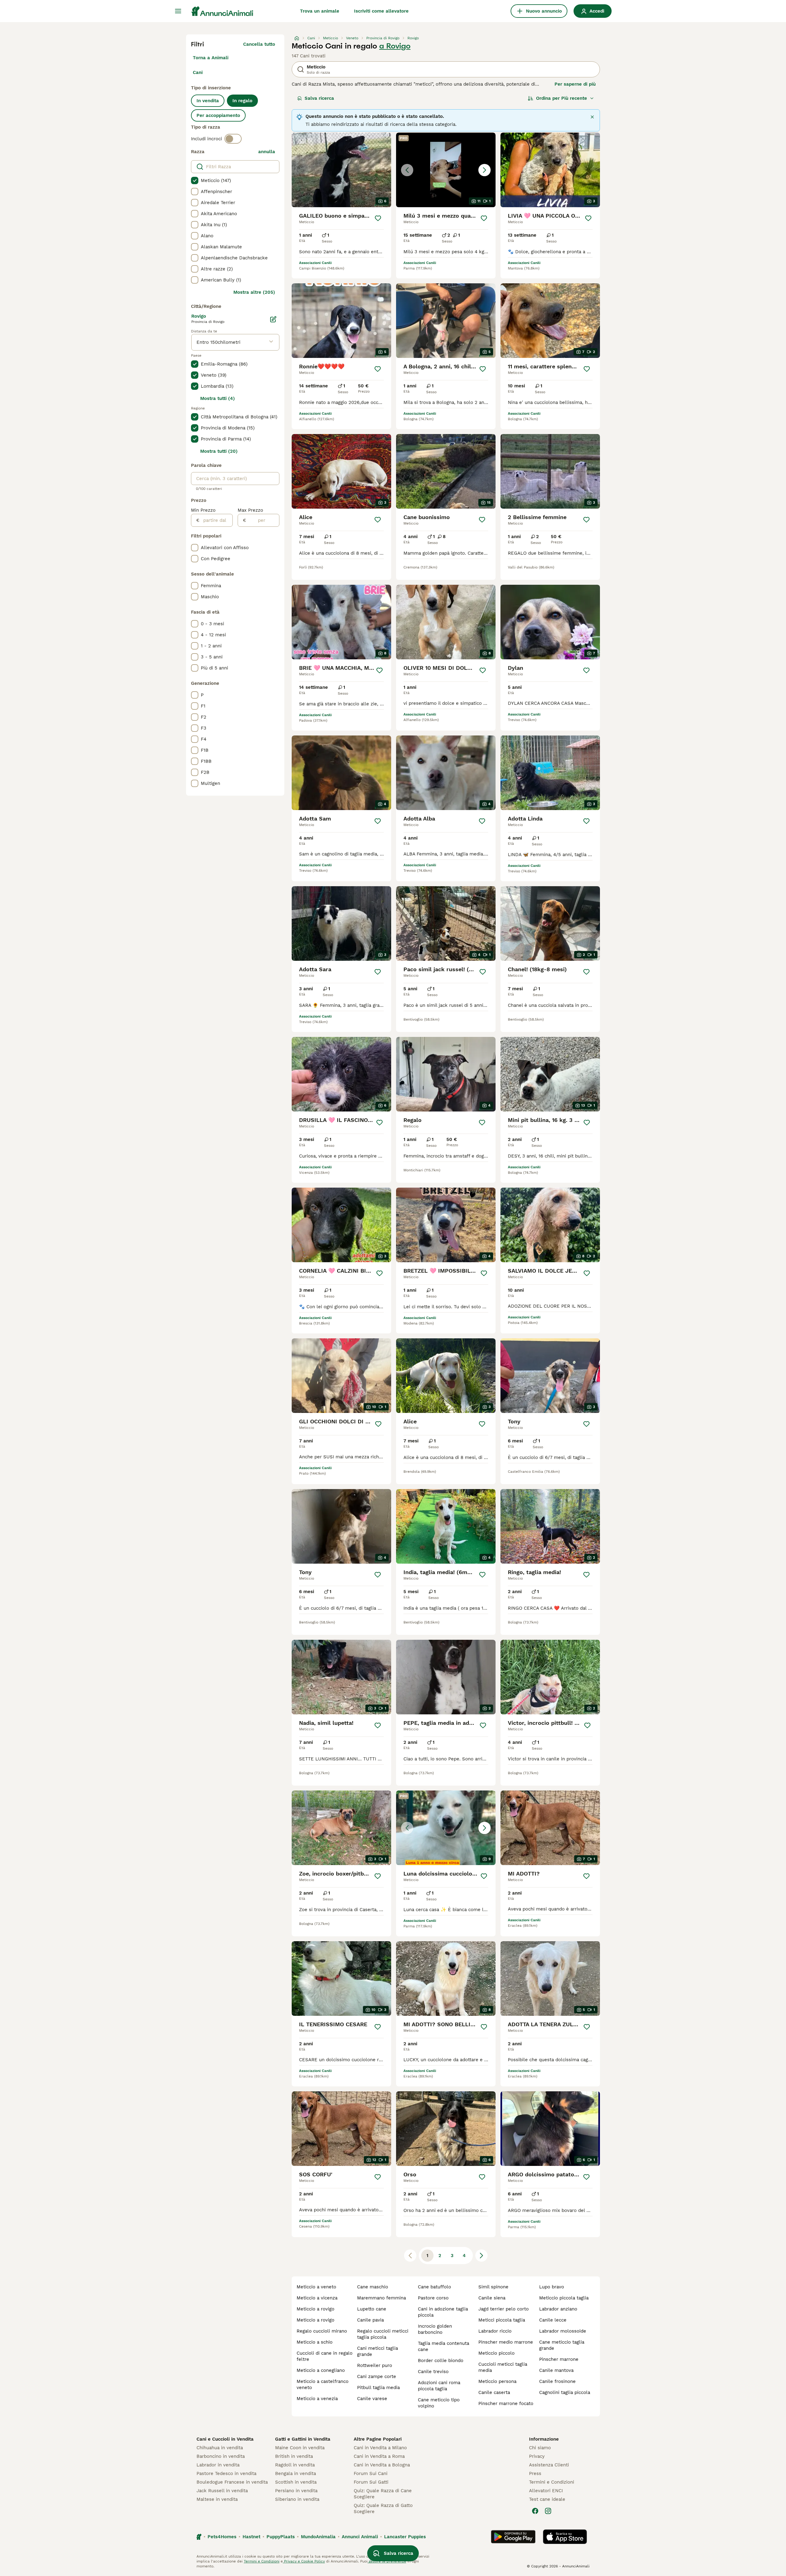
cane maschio (373, 2287)
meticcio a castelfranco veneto (323, 2384)
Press (535, 2473)
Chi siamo (540, 2448)
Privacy (537, 2456)
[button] (446, 170)
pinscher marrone (559, 2359)
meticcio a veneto (316, 2287)
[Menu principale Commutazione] (178, 11)
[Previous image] (407, 170)
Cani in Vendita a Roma (379, 2456)
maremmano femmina (381, 2298)
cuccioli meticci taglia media (503, 2367)
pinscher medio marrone (506, 2342)
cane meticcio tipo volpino (439, 2403)
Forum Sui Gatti (371, 2482)
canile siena (492, 2298)
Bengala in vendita (296, 2473)
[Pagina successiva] (481, 2256)
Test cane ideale (547, 2499)
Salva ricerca (319, 98)
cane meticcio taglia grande (562, 2345)
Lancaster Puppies (405, 2537)
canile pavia (370, 2320)
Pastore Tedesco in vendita (226, 2473)
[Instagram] (548, 2511)
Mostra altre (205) (254, 292)
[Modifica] (273, 319)
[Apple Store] (565, 2537)
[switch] (233, 139)
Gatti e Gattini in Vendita (303, 2439)
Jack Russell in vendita (222, 2491)
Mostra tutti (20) (219, 451)
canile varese (372, 2399)
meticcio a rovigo (315, 2309)
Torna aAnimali (211, 58)
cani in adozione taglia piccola (443, 2312)
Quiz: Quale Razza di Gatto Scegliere (383, 2508)
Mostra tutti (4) (218, 398)
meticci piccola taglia (502, 2320)
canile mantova (556, 2370)
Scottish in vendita (296, 2482)
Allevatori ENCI (546, 2491)
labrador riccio (495, 2331)
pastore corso (433, 2298)
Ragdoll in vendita (295, 2465)
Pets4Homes (222, 2537)
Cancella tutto (259, 44)
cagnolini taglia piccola (565, 2392)
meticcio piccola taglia (564, 2298)
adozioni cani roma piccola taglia (439, 2386)
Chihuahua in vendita (220, 2448)
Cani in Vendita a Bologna (382, 2465)
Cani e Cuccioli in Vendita (225, 2439)
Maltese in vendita (217, 2499)
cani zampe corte (377, 2376)
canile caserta (494, 2392)
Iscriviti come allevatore (381, 11)
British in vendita (294, 2456)
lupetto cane (372, 2309)
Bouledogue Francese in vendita (232, 2482)
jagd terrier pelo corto (504, 2309)
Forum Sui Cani (371, 2473)
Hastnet (251, 2537)
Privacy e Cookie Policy (304, 2561)
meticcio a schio (315, 2342)
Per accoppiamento (218, 115)
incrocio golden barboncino (435, 2329)
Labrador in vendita (218, 2465)
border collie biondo (441, 2361)
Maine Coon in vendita (300, 2448)
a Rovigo (395, 46)
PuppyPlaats (281, 2537)
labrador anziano (558, 2309)
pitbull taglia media (378, 2388)
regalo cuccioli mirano (322, 2331)
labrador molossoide (563, 2331)
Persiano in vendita (296, 2491)
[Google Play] (513, 2537)
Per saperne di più (575, 84)
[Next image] (484, 170)
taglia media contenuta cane (444, 2346)
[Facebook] (535, 2511)
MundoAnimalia (318, 2537)
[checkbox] (195, 180)
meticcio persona (497, 2381)
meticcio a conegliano (321, 2370)
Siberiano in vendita (297, 2499)
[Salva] (378, 218)
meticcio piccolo (496, 2353)
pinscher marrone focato (506, 2403)
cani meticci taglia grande (377, 2351)
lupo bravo (552, 2287)
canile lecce (553, 2320)
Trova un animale (320, 11)
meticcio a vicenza (317, 2298)
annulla (267, 152)
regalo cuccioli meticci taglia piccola (383, 2334)
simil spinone (493, 2287)
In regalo (242, 101)
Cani (198, 72)
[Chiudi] (592, 117)
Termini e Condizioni (552, 2482)
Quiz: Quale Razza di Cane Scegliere (383, 2494)
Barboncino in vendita (221, 2456)
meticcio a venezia (317, 2399)
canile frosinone (557, 2381)
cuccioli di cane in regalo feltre (325, 2356)
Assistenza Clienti (549, 2465)
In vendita (208, 101)
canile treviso (433, 2372)
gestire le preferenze (387, 2561)
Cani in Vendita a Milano (380, 2448)
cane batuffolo (434, 2287)
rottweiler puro (375, 2365)
